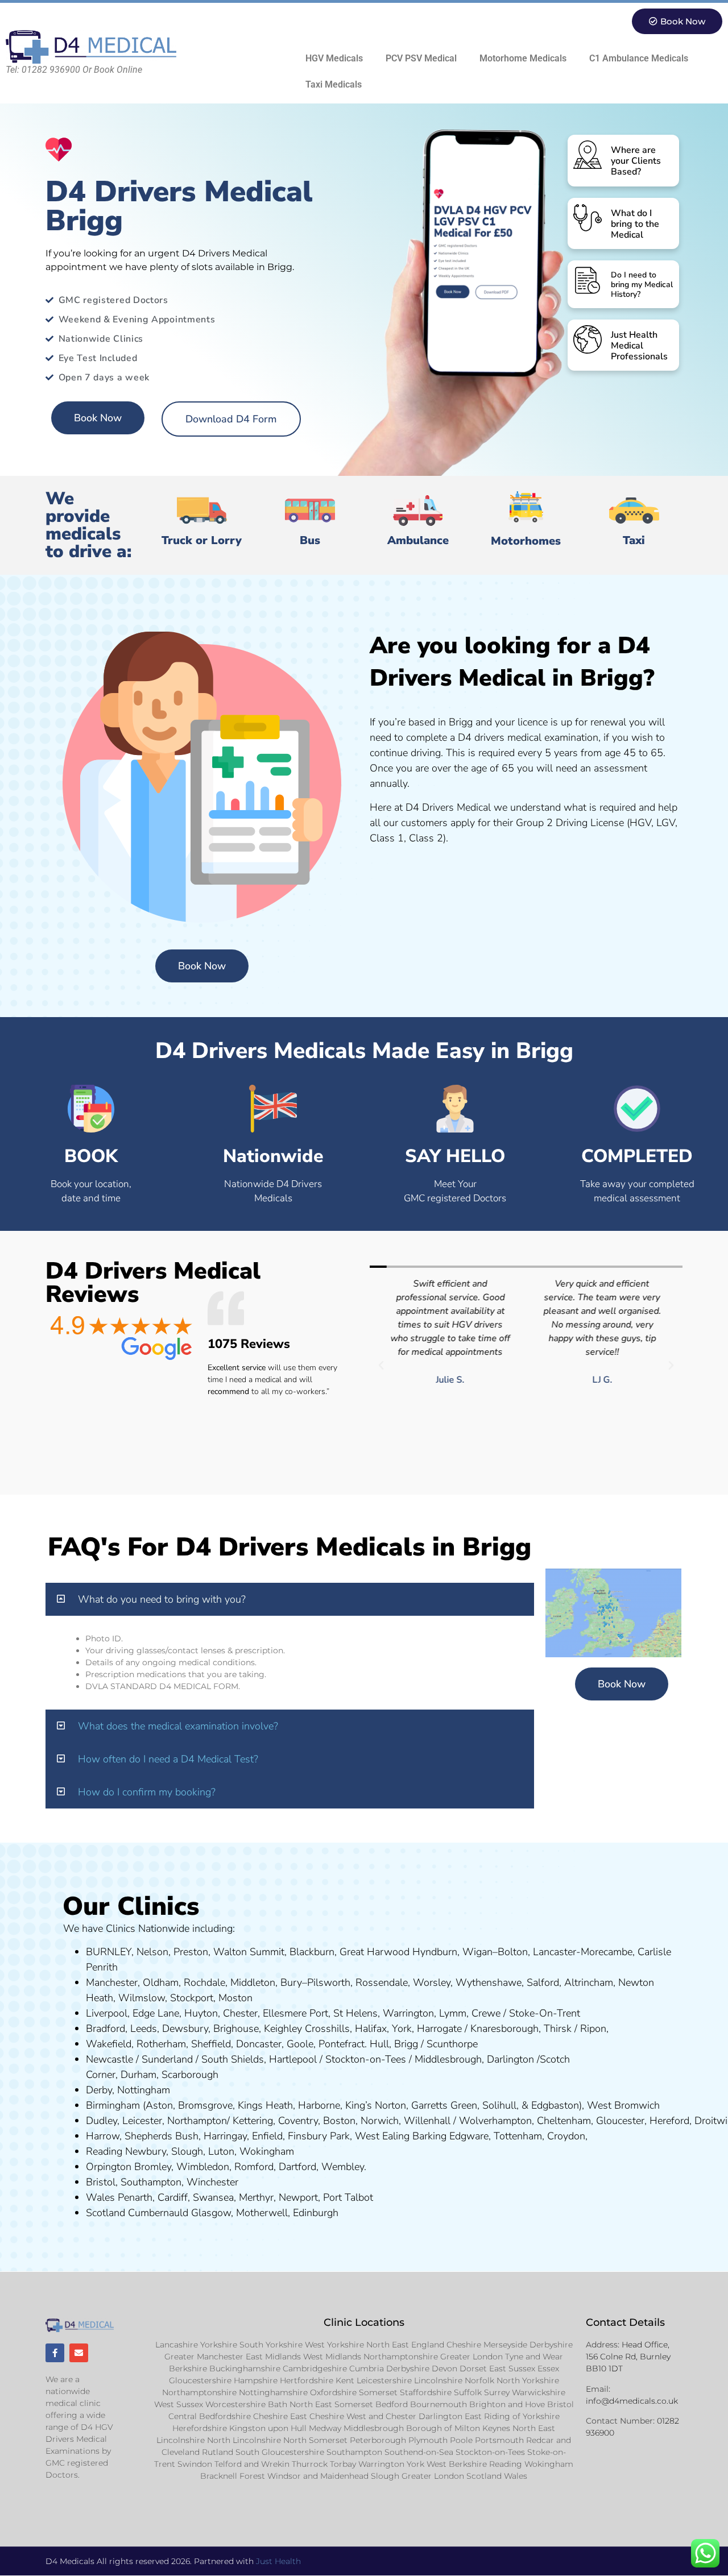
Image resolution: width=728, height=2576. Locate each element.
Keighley (283, 2029)
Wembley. (344, 2167)
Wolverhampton (495, 2121)
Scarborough (190, 2075)
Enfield (267, 2136)
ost (234, 1998)
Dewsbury (185, 2029)
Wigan (477, 1952)
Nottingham (144, 2090)
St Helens (355, 2013)
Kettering (251, 2121)
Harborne (319, 2105)
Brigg (406, 2044)
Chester (240, 2013)
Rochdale (204, 1982)
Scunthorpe (452, 2044)
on (247, 1998)
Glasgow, (212, 2213)
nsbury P (316, 2136)
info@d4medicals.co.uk (632, 2401)
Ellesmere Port (295, 2013)
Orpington (109, 2167)
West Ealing (382, 2136)
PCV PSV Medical (421, 58)
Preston (191, 1952)
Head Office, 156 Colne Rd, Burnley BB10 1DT (628, 2357)
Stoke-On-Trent (545, 2013)
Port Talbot (348, 2197)
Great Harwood (375, 1952)
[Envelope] (79, 2353)
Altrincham (589, 1982)
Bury (291, 1982)
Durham (138, 2075)
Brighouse (236, 2029)
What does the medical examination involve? (178, 1726)
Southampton (151, 2182)
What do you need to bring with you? (162, 1599)
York (402, 2029)
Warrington (408, 2013)
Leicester (142, 2121)
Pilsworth (329, 1982)
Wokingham (267, 2151)
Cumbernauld (158, 2213)
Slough (186, 2151)
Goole (300, 2044)
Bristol (101, 2182)
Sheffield (211, 2044)
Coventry (298, 2121)
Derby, (100, 2090)
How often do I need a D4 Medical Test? (168, 1759)
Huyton (201, 2013)
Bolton (513, 1952)
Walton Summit (249, 1952)
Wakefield (109, 2044)
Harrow (103, 2136)
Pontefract (342, 2044)
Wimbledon (203, 2167)
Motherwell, (263, 2213)
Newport (298, 2197)
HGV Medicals (334, 58)
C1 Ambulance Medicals (639, 58)
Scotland (106, 2213)
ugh (530, 2029)
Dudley (102, 2121)
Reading (104, 2151)
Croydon (566, 2136)
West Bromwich (623, 2105)
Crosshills (327, 2029)
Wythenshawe (489, 1982)
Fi (292, 2136)
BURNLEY (109, 1952)
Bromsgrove (205, 2105)
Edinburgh (316, 2213)
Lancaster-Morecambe (583, 1952)
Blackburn (312, 1952)
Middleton (253, 1982)
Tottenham (518, 2136)
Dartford (297, 2167)
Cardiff (173, 2197)
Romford (254, 2167)
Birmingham (113, 2105)
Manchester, (113, 1982)
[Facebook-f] (55, 2353)
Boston (339, 2121)
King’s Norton (376, 2105)
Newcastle (109, 2059)
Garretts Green (444, 2105)
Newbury (146, 2151)
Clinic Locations (364, 2322)
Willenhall (427, 2121)
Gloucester (620, 2121)
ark (343, 2136)
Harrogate (439, 2029)
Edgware (469, 2136)
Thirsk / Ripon (575, 2029)
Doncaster (259, 2044)
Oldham (161, 1982)
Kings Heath (265, 2105)
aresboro (502, 2029)
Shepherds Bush (162, 2136)
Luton (221, 2151)
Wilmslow (142, 1998)
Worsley (432, 1982)
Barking (429, 2136)
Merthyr (256, 2197)
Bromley (153, 2167)
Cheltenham (564, 2121)
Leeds (144, 2029)
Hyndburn (435, 1952)
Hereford (669, 2121)
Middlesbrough (448, 2059)
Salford (543, 1982)
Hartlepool (293, 2059)
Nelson (152, 1952)
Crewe (486, 2013)
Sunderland (167, 2059)
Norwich (380, 2121)
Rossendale (382, 1982)
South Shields (233, 2059)
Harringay (225, 2136)
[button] (381, 1366)
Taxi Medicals (334, 84)
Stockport (192, 1998)
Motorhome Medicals (523, 58)
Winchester (212, 2182)
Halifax (371, 2029)
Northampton (197, 2121)
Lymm (453, 2013)
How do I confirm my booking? (147, 1792)
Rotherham (161, 2044)
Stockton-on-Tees (367, 2059)
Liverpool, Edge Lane (133, 2013)
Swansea (213, 2197)
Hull (379, 2044)
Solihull (499, 2105)
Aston (159, 2105)
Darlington (510, 2059)
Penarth (135, 2197)
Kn (476, 2029)
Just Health (278, 2561)
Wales (100, 2197)
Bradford (106, 2029)
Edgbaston (554, 2105)
